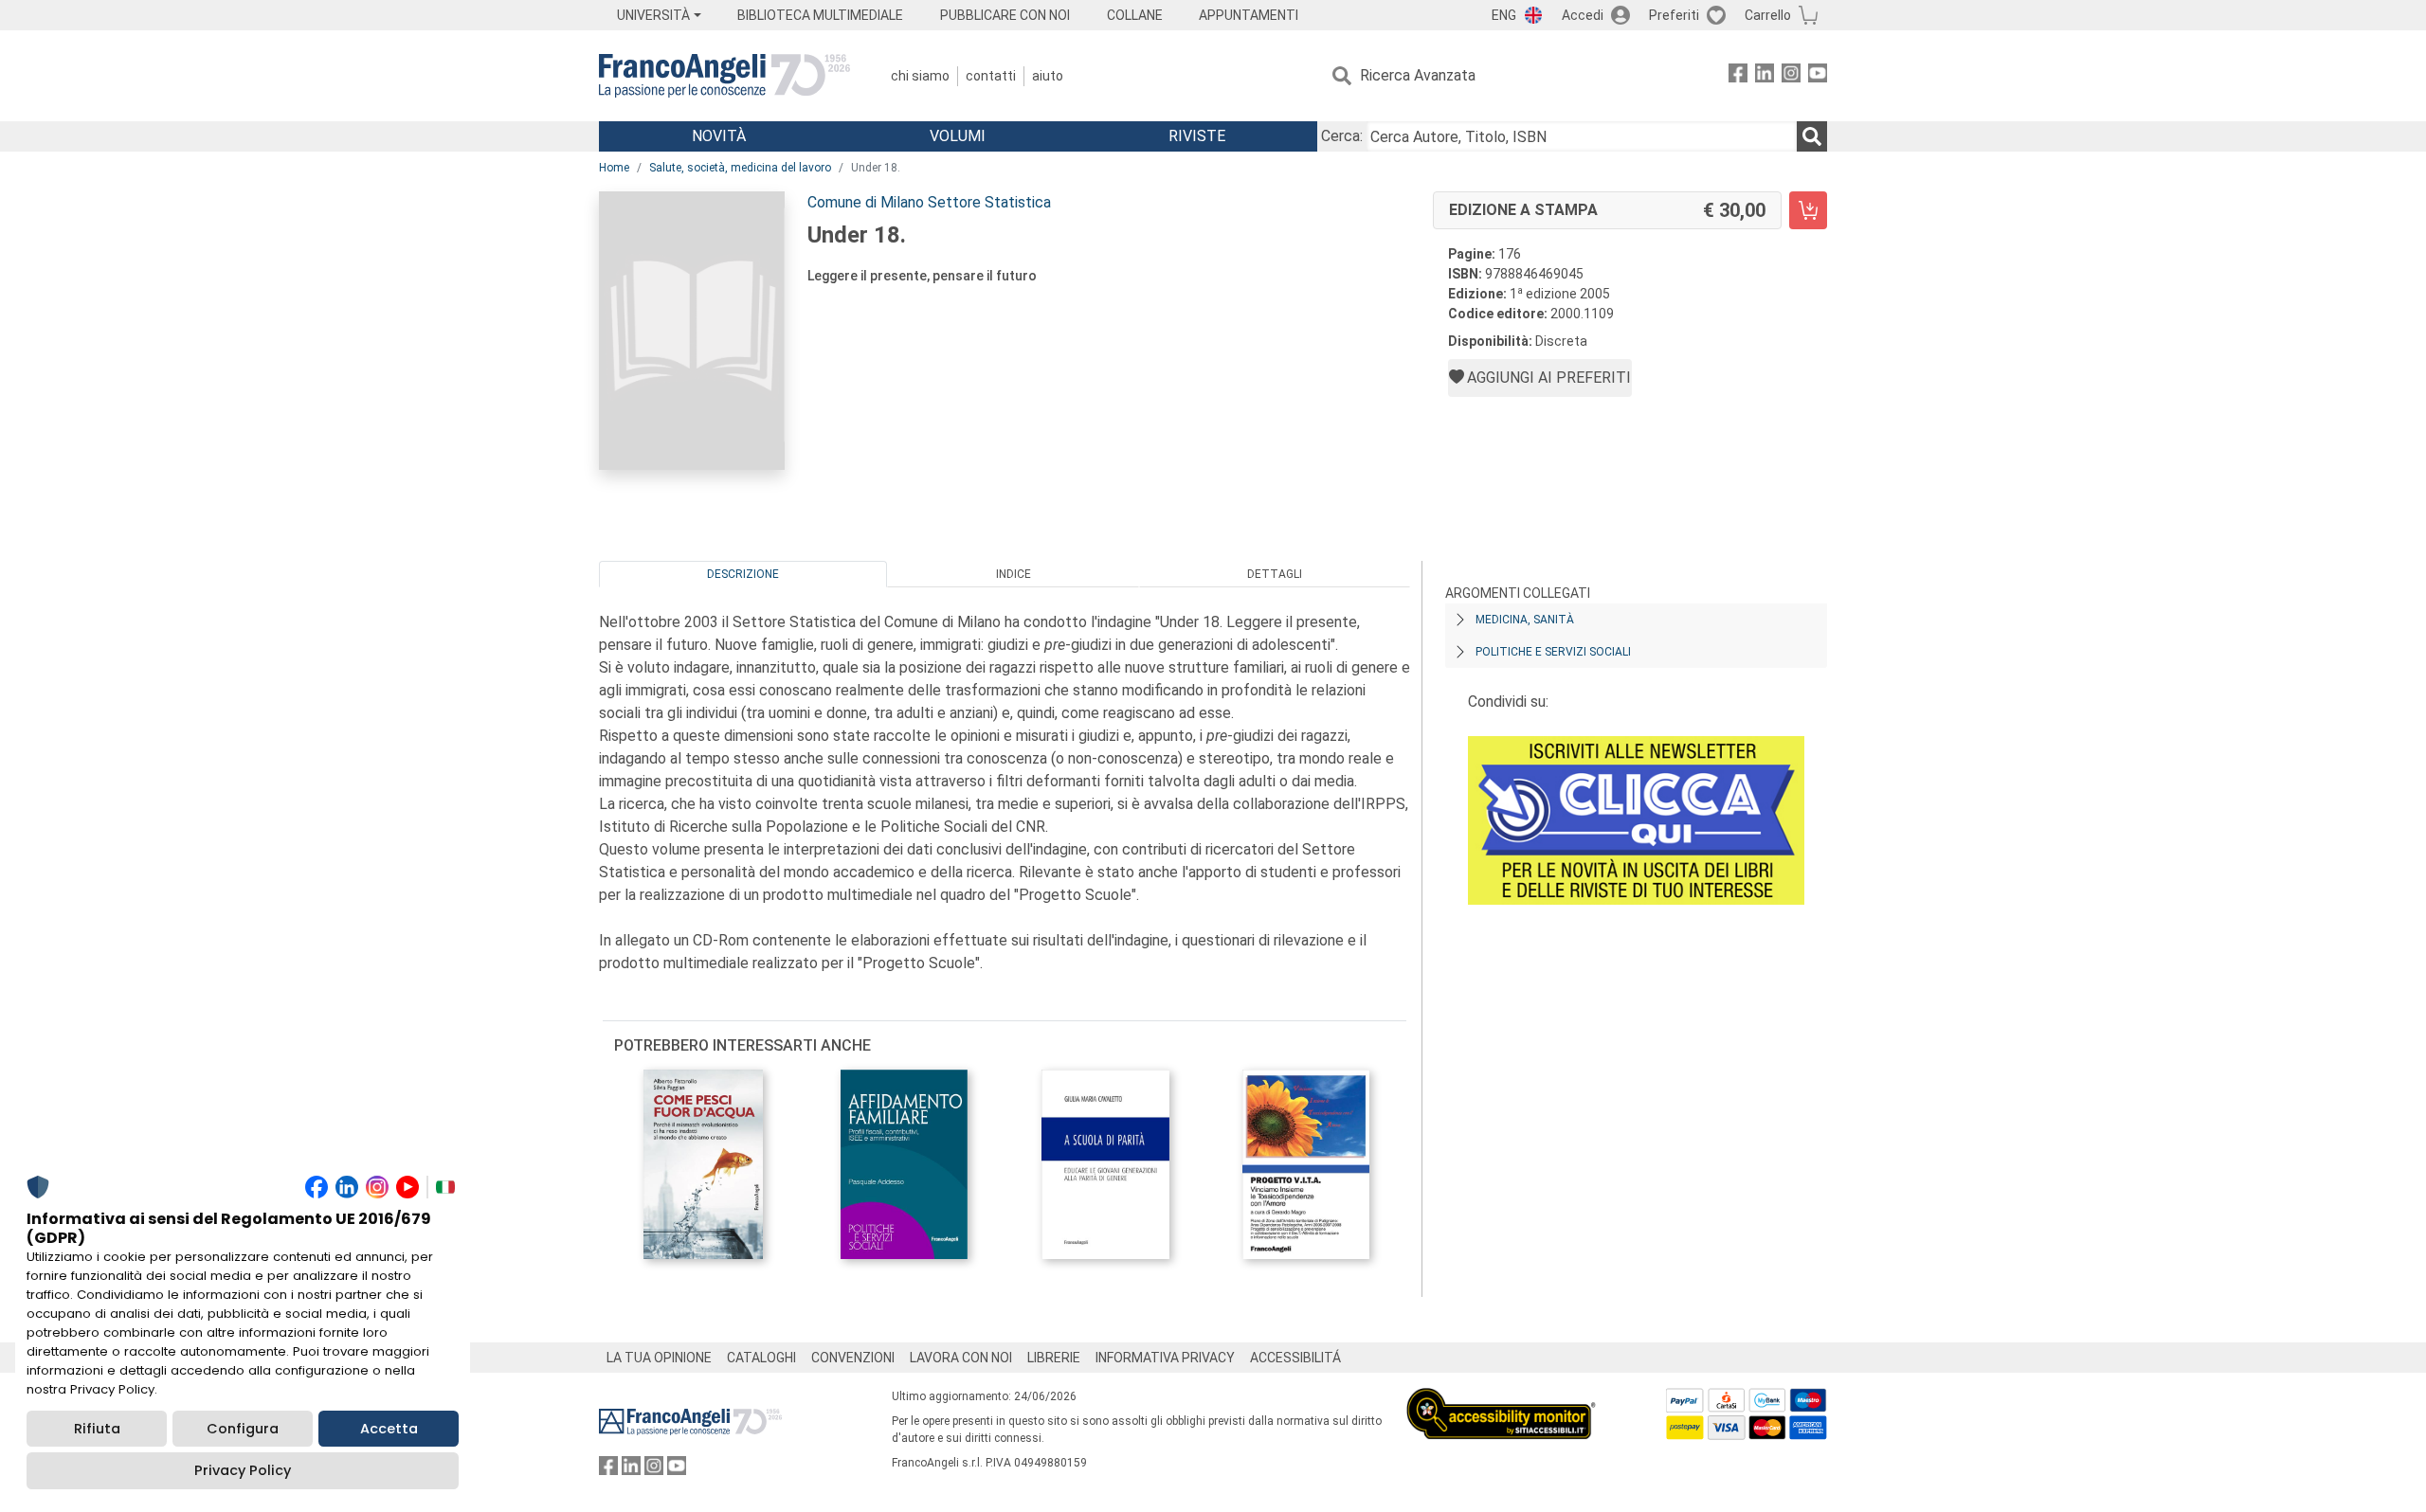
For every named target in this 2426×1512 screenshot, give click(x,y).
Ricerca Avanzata (1418, 75)
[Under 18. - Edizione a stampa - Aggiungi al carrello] (1808, 210)
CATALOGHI (761, 1358)
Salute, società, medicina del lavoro (740, 168)
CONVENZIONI (853, 1358)
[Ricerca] (1812, 136)
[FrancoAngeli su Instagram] (1791, 76)
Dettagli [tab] (1275, 574)
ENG (1504, 15)
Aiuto (1048, 76)
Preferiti (1674, 15)
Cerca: (1342, 136)
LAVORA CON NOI (961, 1358)
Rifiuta (97, 1429)
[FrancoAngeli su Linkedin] (1765, 76)
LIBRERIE (1054, 1358)
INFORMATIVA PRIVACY (1165, 1358)
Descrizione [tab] (743, 574)
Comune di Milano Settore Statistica (929, 202)
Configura (243, 1429)
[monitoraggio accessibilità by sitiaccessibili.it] (1501, 1399)
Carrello (1768, 15)
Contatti (991, 76)
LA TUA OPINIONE (659, 1358)
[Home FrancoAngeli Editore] (724, 76)
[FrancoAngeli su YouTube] (1818, 76)
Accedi (1583, 15)
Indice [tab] (1014, 574)
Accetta (389, 1429)
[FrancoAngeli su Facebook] (1738, 76)
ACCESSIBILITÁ (1295, 1358)
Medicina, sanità (1525, 620)
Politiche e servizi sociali (1553, 652)
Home (614, 168)
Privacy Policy (243, 1470)
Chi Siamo (920, 76)
